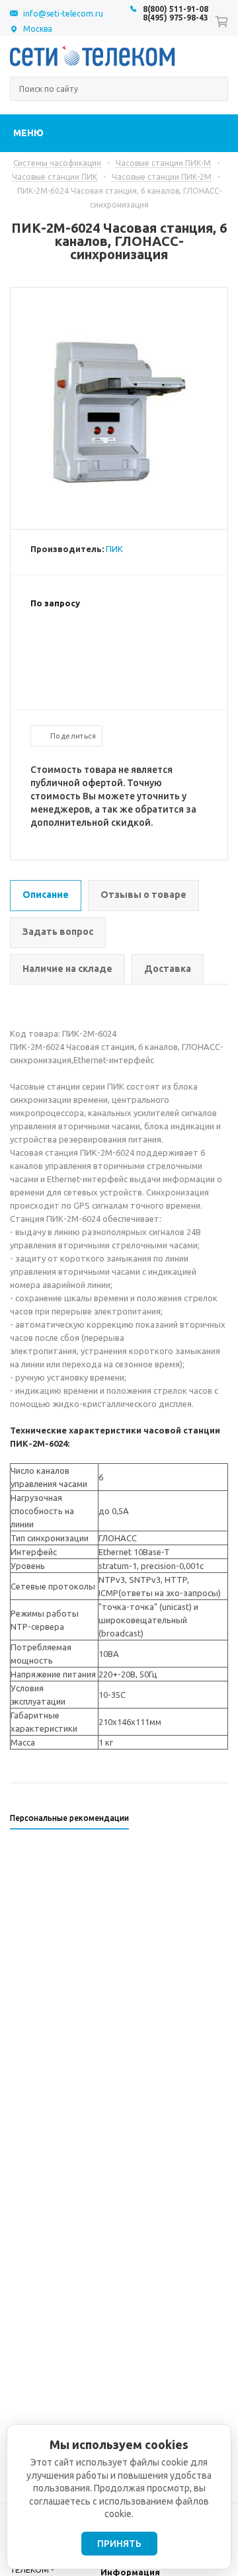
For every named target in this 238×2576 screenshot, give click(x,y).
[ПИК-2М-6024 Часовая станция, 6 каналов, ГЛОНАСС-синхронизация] (119, 518)
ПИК (114, 549)
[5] (90, 646)
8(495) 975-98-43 (176, 18)
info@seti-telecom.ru (63, 14)
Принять (119, 2544)
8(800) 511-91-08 (176, 9)
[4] (77, 646)
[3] (63, 646)
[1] (37, 646)
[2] (50, 646)
